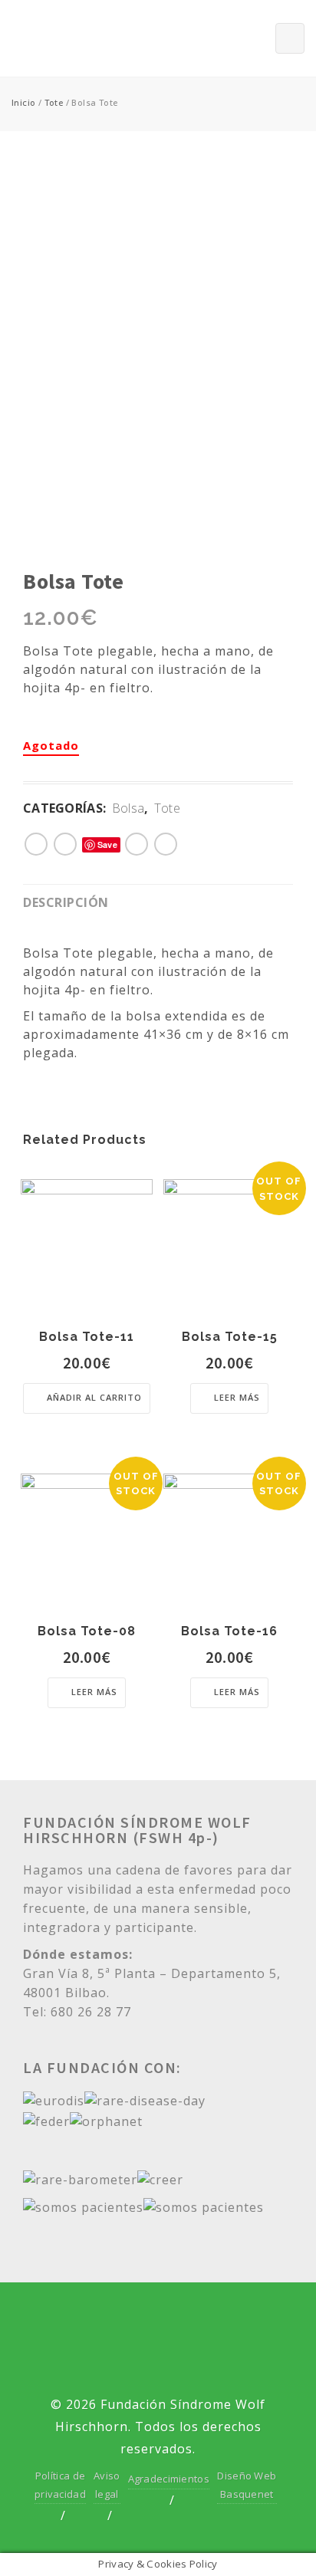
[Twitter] (78, 2321)
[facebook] (65, 843)
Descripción (66, 902)
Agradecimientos (169, 2479)
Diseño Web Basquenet (247, 2484)
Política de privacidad (60, 2484)
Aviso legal (107, 2484)
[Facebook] (132, 2321)
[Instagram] (237, 2321)
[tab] (74, 901)
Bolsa (128, 808)
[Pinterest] (158, 2363)
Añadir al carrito (94, 1397)
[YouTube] (184, 2321)
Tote (54, 102)
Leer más (237, 1397)
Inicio (23, 102)
